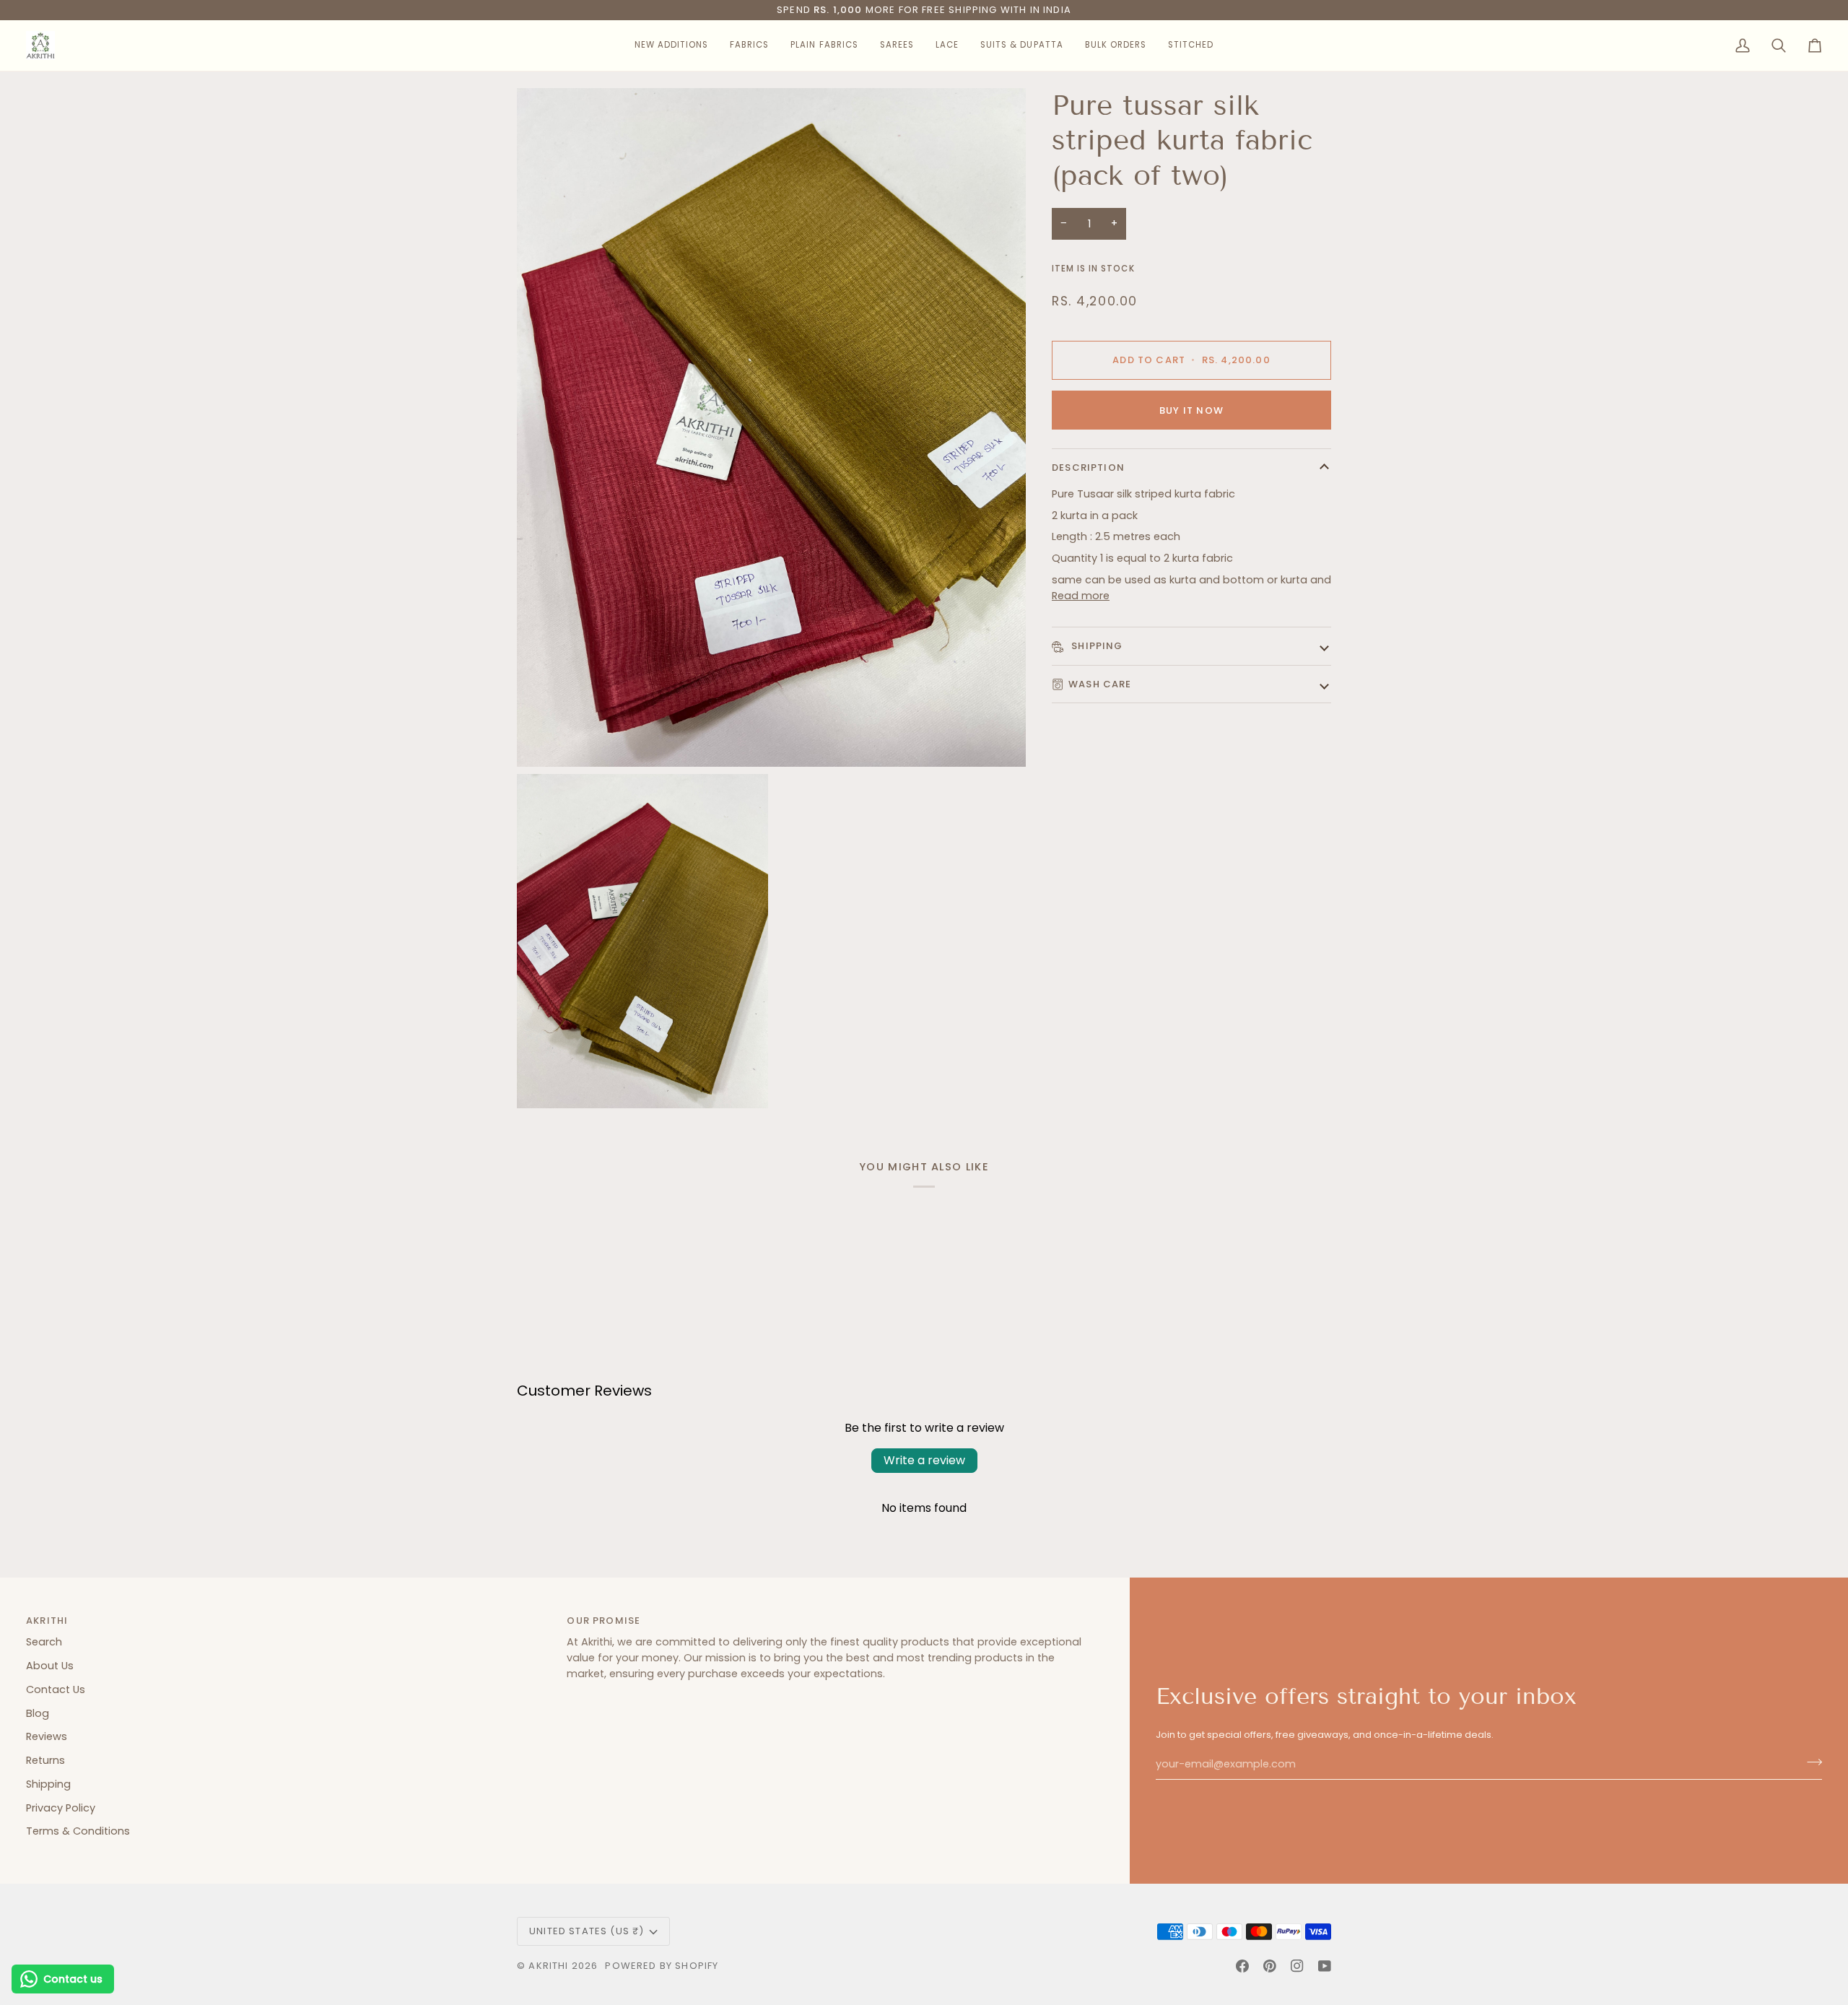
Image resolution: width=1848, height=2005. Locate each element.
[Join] (1810, 1762)
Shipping (1096, 646)
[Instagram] (1297, 1966)
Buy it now (1191, 410)
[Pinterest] (1270, 1966)
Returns (45, 1760)
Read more (1081, 596)
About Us (50, 1666)
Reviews (47, 1736)
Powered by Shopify (662, 1966)
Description (1088, 467)
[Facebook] (1242, 1966)
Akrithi (548, 1966)
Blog (38, 1713)
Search (44, 1642)
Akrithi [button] (47, 1621)
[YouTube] (1325, 1966)
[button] (671, 45)
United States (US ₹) (587, 1931)
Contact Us (56, 1689)
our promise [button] (603, 1621)
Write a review (924, 1460)
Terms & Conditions (78, 1831)
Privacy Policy (61, 1808)
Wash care (1100, 684)
